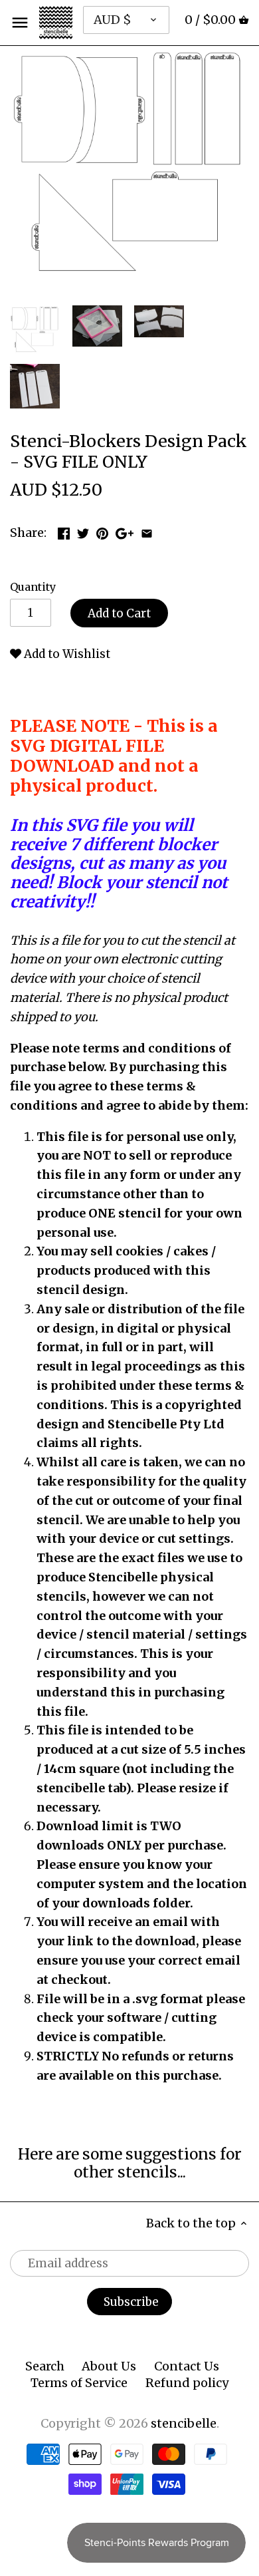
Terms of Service (79, 2383)
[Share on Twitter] (83, 531)
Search (45, 2366)
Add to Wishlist (66, 654)
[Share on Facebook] (64, 531)
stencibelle (184, 2423)
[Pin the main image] (102, 531)
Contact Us (187, 2366)
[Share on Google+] (125, 531)
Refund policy (187, 2383)
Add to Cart (119, 613)
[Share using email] (147, 531)
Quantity (33, 587)
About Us (109, 2366)
